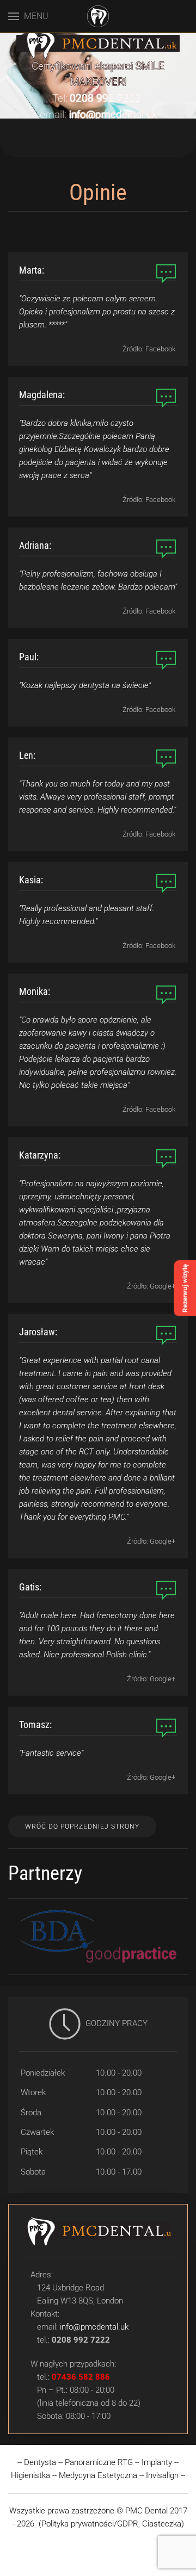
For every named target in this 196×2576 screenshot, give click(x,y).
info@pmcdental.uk (113, 115)
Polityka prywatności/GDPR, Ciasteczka (111, 2524)
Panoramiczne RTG (99, 2462)
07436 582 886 (81, 2377)
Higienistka (30, 2475)
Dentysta (40, 2462)
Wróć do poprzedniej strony (82, 1826)
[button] (28, 16)
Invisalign (162, 2475)
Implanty (157, 2462)
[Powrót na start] (98, 16)
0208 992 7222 (105, 98)
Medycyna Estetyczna (99, 2475)
